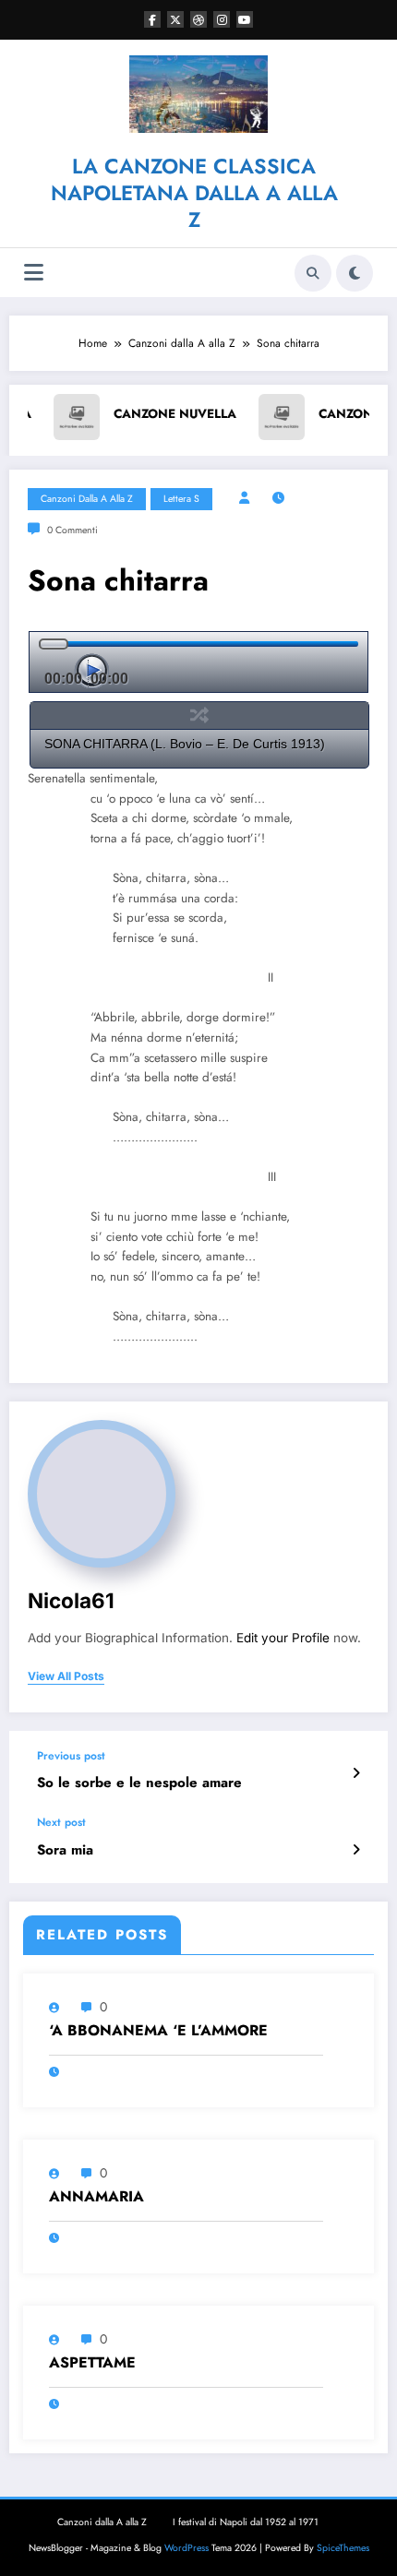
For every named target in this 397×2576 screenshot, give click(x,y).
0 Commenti (72, 530)
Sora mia (65, 1850)
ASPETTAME (92, 2363)
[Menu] (34, 273)
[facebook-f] (152, 19)
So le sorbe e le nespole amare (139, 1783)
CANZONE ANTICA (303, 414)
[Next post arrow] (356, 1850)
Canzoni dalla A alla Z (87, 499)
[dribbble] (198, 19)
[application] (198, 662)
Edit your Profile (283, 1638)
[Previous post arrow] (356, 1773)
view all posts (66, 1676)
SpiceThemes (343, 2548)
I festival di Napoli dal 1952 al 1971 (246, 2522)
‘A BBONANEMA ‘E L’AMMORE (158, 2031)
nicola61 (71, 1600)
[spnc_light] (355, 273)
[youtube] (245, 19)
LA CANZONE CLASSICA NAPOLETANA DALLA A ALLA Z (194, 193)
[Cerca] (313, 273)
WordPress (186, 2548)
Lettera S (181, 499)
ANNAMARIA (96, 2197)
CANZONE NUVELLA (103, 414)
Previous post (71, 1756)
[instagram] (222, 19)
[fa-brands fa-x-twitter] (175, 19)
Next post (61, 1822)
